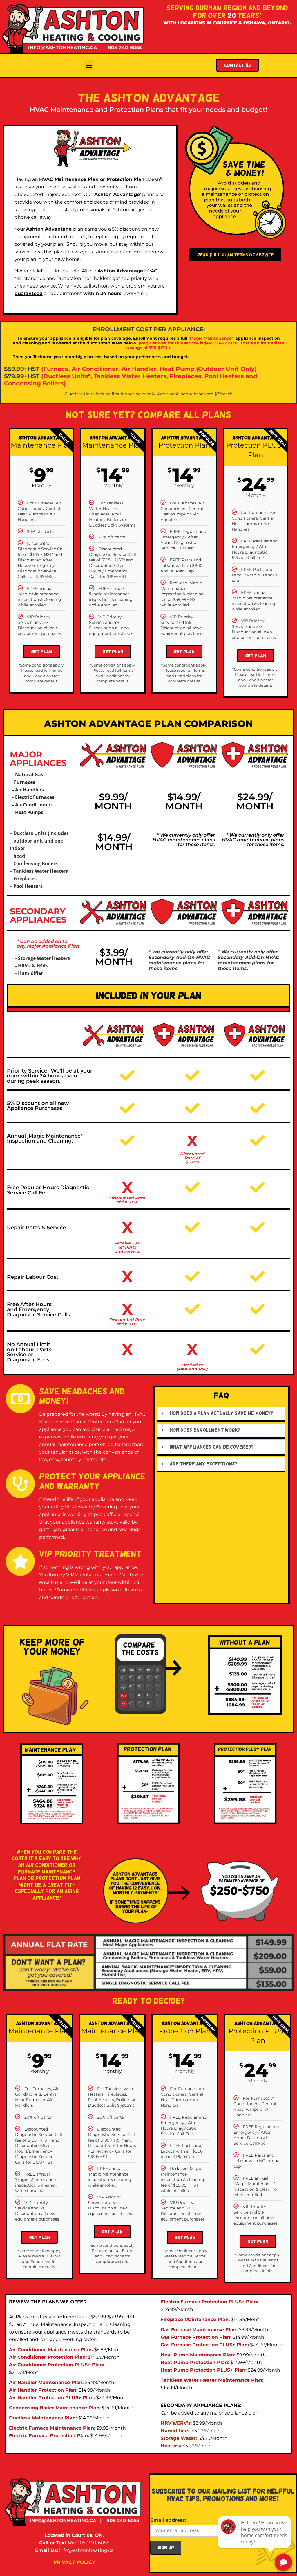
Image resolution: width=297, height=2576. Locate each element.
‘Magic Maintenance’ (211, 338)
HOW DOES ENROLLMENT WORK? (205, 1430)
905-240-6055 (93, 2543)
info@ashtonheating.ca (86, 2550)
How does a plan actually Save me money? (221, 1413)
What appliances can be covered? (212, 1447)
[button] (89, 65)
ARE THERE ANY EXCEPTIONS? (203, 1464)
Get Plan (41, 652)
